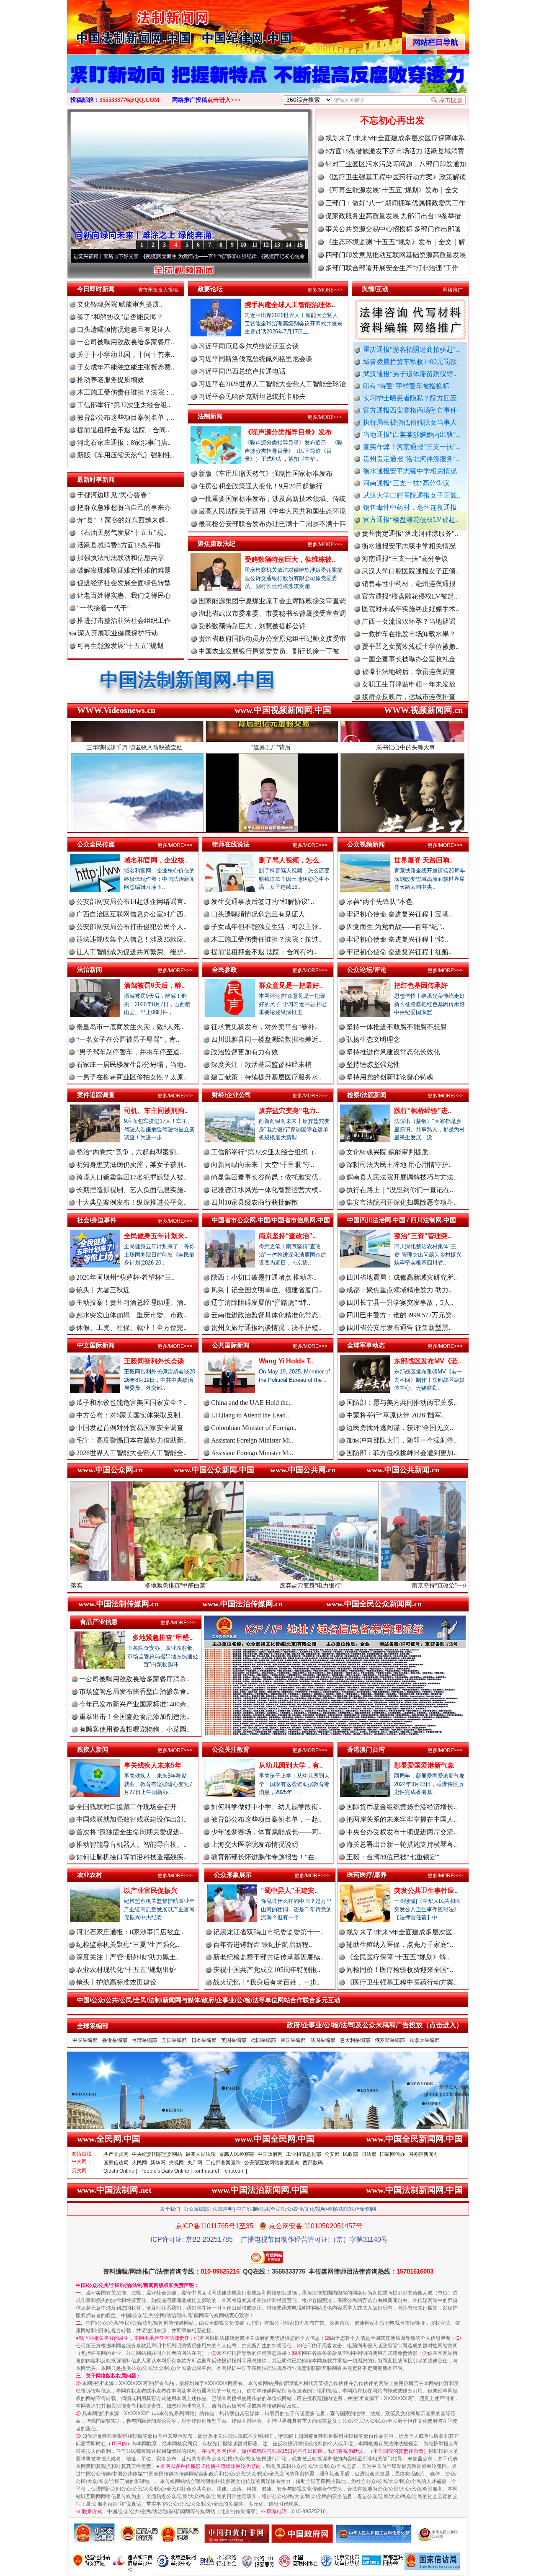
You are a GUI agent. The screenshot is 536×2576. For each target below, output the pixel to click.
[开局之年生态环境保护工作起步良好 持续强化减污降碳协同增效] (268, 83)
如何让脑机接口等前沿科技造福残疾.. (131, 1857)
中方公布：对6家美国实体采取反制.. (130, 1415)
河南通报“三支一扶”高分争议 (406, 483)
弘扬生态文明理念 (373, 1039)
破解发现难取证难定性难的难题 (124, 570)
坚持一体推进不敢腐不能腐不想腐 (397, 1027)
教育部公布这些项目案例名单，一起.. (266, 1819)
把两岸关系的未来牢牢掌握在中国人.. (402, 1819)
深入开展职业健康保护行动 (117, 633)
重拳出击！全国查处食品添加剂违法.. (134, 1717)
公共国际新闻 (231, 1345)
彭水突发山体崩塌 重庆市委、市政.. (131, 1315)
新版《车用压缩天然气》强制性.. (126, 455)
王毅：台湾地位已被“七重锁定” (393, 1857)
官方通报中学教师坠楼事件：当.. (410, 659)
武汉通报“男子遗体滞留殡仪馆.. (410, 374)
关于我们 (170, 2209)
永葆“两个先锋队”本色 (379, 902)
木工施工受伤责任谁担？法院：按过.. (266, 939)
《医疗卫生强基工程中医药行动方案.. (402, 1982)
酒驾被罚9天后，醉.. (154, 985)
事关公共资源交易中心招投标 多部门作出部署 (393, 229)
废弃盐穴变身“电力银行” (161, 1585)
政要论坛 (210, 289)
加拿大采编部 (425, 2040)
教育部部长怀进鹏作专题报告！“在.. (264, 1857)
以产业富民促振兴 (151, 1891)
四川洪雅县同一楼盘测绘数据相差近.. (266, 1039)
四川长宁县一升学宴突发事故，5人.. (400, 1302)
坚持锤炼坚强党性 (373, 1065)
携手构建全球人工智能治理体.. (290, 305)
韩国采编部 (293, 2040)
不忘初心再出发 (392, 120)
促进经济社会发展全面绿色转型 (124, 583)
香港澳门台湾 (366, 1749)
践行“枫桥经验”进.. (423, 1111)
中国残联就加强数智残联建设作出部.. (131, 1819)
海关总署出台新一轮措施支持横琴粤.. (402, 1844)
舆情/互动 (375, 289)
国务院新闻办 (423, 2154)
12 (266, 245)
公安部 (332, 2154)
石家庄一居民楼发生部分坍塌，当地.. (131, 1065)
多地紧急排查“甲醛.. (162, 1638)
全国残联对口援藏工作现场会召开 (126, 1807)
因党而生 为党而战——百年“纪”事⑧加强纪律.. (96, 256)
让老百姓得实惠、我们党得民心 (124, 595)
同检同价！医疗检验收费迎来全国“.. (400, 1970)
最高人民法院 (201, 2154)
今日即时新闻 (96, 289)
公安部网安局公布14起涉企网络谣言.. (131, 902)
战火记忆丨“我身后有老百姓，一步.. (267, 1982)
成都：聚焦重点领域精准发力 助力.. (399, 1290)
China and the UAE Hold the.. (251, 1403)
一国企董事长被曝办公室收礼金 (409, 584)
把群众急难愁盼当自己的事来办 (124, 507)
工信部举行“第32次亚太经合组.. (124, 405)
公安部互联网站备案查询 (272, 2163)
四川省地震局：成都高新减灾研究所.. (402, 1277)
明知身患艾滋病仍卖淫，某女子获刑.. (131, 1165)
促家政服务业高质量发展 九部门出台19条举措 (393, 216)
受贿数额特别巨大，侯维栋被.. (290, 559)
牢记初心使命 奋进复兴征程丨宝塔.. (399, 914)
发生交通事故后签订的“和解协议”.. (263, 902)
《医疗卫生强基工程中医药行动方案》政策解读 (396, 177)
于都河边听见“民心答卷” (113, 495)
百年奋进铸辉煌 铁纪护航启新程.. (263, 1945)
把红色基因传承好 (421, 985)
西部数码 (313, 2163)
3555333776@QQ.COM (130, 100)
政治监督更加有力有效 (245, 1052)
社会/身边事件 (97, 1220)
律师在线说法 (231, 844)
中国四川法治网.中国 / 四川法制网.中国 (402, 1220)
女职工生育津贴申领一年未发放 (409, 609)
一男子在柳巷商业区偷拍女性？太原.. (131, 1077)
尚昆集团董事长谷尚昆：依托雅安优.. (266, 1177)
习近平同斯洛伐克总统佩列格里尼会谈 (255, 359)
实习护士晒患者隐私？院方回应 (410, 398)
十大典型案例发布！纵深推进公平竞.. (131, 1202)
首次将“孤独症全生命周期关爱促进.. (130, 1832)
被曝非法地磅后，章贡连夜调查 (409, 597)
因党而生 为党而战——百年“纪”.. (395, 927)
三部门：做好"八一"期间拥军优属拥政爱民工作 (395, 203)
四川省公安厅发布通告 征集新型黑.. (399, 1328)
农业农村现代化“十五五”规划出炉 (126, 1970)
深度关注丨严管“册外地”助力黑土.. (128, 1957)
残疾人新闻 (93, 1749)
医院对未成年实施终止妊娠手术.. (410, 534)
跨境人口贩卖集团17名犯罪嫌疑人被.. (131, 1177)
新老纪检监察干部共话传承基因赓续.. (268, 1957)
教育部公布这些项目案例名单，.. (126, 417)
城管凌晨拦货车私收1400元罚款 (410, 362)
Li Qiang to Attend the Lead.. (250, 1415)
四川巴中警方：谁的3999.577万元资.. (401, 1315)
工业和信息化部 (304, 2154)
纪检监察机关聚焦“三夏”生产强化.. (128, 1945)
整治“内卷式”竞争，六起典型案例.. (128, 1152)
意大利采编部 (355, 2040)
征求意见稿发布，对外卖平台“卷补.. (264, 1027)
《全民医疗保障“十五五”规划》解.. (398, 1957)
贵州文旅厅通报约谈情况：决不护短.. (266, 1328)
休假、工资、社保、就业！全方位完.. (131, 1328)
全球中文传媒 (136, 24)
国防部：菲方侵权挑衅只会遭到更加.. (402, 1453)
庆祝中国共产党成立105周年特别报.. (267, 1970)
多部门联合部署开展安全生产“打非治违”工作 (392, 268)
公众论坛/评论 (367, 969)
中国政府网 (270, 2154)
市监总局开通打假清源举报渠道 (409, 672)
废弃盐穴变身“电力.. (289, 1111)
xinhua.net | (208, 2171)
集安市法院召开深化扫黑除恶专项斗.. (402, 1202)
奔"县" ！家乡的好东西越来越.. (123, 520)
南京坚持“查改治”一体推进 (296, 1585)
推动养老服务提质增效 (111, 380)
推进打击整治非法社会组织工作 (124, 621)
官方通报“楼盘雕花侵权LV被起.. (411, 520)
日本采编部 (204, 2040)
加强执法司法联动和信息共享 (121, 558)
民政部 (350, 2154)
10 (243, 245)
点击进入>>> (224, 100)
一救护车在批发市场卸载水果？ (409, 559)
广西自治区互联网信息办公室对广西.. (131, 914)
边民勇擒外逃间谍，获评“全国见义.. (400, 1428)
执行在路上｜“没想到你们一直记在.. (400, 1190)
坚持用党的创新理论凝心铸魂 (390, 1077)
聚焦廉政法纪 (216, 543)
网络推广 (453, 290)
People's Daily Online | (166, 2171)
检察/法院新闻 (367, 1095)
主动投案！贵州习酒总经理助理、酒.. (131, 1302)
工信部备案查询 (223, 2163)
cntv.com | (236, 2171)
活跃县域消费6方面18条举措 (119, 545)
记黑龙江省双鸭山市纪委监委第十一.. (268, 1932)
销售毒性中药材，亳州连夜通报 (410, 507)
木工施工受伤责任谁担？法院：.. (126, 392)
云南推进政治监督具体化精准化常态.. (266, 1315)
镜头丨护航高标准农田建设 (116, 1982)
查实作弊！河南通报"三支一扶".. (411, 447)
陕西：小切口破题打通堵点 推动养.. (264, 1277)
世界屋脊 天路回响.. (423, 860)
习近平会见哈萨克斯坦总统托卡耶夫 (252, 396)
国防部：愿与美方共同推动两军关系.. (402, 1403)
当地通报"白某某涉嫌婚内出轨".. (411, 435)
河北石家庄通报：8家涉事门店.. (124, 443)
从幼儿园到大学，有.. (291, 1765)
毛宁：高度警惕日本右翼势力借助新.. (131, 1440)
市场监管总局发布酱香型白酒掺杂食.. (134, 1692)
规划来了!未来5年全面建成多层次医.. (401, 1932)
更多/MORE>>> (325, 290)
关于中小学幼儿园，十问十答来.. (126, 355)
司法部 (369, 2154)
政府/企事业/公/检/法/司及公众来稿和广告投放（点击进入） (375, 2025)
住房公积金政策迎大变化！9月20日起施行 (260, 486)
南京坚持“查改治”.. (287, 1236)
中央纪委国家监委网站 (157, 2154)
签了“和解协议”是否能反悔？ (120, 317)
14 (289, 245)
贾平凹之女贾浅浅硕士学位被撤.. (410, 572)
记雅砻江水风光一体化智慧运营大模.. (266, 1190)
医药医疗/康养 (367, 1875)
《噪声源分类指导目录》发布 (288, 432)
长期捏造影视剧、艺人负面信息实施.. (131, 1190)
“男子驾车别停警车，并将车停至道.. (130, 1052)
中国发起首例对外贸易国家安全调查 (130, 1428)
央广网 (195, 2163)
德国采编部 (263, 2040)
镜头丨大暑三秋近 (103, 1290)
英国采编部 (234, 2040)
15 (300, 245)
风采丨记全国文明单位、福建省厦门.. (266, 1290)
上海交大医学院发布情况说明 (255, 1844)
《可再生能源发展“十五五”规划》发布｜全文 (392, 190)
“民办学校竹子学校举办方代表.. (408, 647)
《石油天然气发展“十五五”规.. (122, 533)
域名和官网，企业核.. (156, 860)
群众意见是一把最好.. (291, 985)
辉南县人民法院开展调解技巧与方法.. (402, 1177)
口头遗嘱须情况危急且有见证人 (124, 329)
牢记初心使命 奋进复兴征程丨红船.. (399, 952)
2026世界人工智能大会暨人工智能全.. (131, 1453)
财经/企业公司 (232, 1095)
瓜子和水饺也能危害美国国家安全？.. (131, 1403)
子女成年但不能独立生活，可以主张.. (266, 927)
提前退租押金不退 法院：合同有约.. (264, 952)
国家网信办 (392, 2154)
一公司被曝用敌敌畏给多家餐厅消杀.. (134, 1679)
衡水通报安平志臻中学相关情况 (410, 471)
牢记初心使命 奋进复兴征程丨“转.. (397, 939)
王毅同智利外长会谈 (154, 1361)
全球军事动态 (366, 1345)
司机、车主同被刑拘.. (156, 1111)
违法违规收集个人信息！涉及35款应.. (131, 939)
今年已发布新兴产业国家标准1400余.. (134, 1704)
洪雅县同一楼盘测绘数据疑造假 (409, 634)
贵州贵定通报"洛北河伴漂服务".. (411, 459)
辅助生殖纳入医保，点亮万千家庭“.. (400, 1945)
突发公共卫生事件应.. (426, 1891)
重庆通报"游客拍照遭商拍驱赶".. (411, 350)
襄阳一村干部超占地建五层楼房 (409, 697)
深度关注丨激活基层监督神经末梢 (261, 1065)
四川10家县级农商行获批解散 (255, 1202)
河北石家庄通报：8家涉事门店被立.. (130, 1932)
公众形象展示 (233, 1875)
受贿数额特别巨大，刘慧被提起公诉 (252, 626)
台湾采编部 (144, 2040)
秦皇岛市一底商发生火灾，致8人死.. (130, 1027)
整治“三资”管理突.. (423, 1236)
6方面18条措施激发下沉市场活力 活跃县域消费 (395, 151)
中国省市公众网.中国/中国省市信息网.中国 (271, 1220)
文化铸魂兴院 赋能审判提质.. (120, 304)
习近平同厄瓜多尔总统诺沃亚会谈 (249, 346)
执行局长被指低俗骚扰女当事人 (410, 422)
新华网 (158, 2163)
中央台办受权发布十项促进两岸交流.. (402, 1832)
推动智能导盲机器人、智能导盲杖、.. (131, 1844)
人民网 (139, 2163)
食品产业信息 (99, 1622)
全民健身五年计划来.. (156, 1236)
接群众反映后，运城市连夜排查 (409, 622)
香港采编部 (115, 2040)
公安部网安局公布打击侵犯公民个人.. (131, 927)
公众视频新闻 (366, 844)
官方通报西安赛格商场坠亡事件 (410, 410)
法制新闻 (210, 416)
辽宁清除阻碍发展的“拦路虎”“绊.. (261, 1302)
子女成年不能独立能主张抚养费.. (126, 367)
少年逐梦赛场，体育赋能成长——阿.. (266, 1832)
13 (277, 245)
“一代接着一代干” (103, 608)
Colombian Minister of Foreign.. (254, 1428)
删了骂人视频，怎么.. (291, 860)
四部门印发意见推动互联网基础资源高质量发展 (396, 255)
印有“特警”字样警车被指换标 (406, 386)
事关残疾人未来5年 (153, 1765)
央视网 (176, 2163)
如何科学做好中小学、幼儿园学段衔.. (266, 1807)
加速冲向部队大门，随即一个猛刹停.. (402, 1440)
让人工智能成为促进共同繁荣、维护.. (131, 952)
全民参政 (224, 969)
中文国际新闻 (96, 1345)
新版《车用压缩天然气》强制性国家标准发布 (265, 474)
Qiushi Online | (120, 2171)
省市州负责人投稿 (158, 290)
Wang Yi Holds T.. (286, 1361)
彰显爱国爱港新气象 (424, 1765)
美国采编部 (174, 2040)
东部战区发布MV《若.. (428, 1361)
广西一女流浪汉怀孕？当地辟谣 (409, 546)
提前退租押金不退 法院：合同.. (123, 430)
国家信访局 (116, 2163)
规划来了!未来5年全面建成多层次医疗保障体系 (395, 138)
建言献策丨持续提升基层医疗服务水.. (266, 1077)
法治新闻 (90, 969)
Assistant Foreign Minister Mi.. (252, 1440)
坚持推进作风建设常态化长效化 (393, 1052)
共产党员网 (116, 2154)
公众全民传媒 (96, 844)
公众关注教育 (231, 1749)
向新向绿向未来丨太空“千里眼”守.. (263, 1165)
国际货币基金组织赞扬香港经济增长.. (402, 1807)
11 (255, 245)
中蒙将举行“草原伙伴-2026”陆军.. (396, 1415)
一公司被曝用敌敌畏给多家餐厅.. (126, 342)
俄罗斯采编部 (390, 2040)
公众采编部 (196, 2209)
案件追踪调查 (96, 1095)
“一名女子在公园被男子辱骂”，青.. (128, 1039)
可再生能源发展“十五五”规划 (120, 646)
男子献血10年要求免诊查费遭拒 (409, 685)
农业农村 (90, 1875)
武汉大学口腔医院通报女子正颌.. (412, 495)
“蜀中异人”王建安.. (289, 1891)
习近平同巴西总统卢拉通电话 (242, 371)
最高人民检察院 (237, 2154)
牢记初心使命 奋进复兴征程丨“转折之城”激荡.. (214, 256)
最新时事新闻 (96, 479)
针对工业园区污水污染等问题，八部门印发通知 (396, 164)
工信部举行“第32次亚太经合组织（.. (264, 1152)
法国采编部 (323, 2040)
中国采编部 (85, 2040)
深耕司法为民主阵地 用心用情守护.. (399, 1165)
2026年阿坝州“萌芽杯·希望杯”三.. (125, 1277)
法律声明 (223, 2209)
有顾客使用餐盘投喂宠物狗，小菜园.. (134, 1729)
